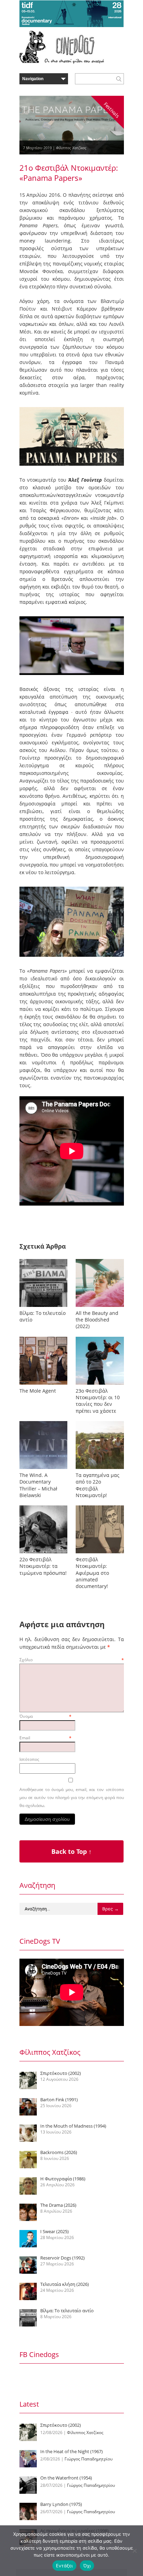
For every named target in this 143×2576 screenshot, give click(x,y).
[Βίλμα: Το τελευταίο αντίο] (43, 1307)
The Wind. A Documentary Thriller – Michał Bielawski (38, 1485)
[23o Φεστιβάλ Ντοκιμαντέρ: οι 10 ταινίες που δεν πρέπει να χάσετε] (100, 1384)
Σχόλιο (72, 1660)
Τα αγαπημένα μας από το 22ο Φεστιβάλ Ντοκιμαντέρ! (98, 1485)
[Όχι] (134, 2551)
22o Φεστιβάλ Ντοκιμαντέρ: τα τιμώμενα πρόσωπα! (43, 1566)
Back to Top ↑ (71, 1851)
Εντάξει (64, 2566)
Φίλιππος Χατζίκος (71, 148)
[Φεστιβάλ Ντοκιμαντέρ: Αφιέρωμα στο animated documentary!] (100, 1553)
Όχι (87, 2566)
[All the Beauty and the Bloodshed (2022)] (100, 1307)
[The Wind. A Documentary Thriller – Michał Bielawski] (43, 1469)
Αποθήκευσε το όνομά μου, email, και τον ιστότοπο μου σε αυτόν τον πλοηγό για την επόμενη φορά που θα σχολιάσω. (72, 1797)
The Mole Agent (38, 1391)
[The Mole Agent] (43, 1384)
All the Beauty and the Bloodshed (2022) (97, 1320)
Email (45, 1738)
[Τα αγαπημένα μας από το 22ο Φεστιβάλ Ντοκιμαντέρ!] (100, 1469)
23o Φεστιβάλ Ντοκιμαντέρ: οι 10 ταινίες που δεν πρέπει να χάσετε (98, 1401)
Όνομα (45, 1716)
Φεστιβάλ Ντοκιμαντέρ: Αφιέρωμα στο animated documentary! (92, 1573)
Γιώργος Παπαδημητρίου (89, 2459)
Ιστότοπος (29, 1759)
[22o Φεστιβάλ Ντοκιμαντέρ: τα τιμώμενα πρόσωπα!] (43, 1553)
